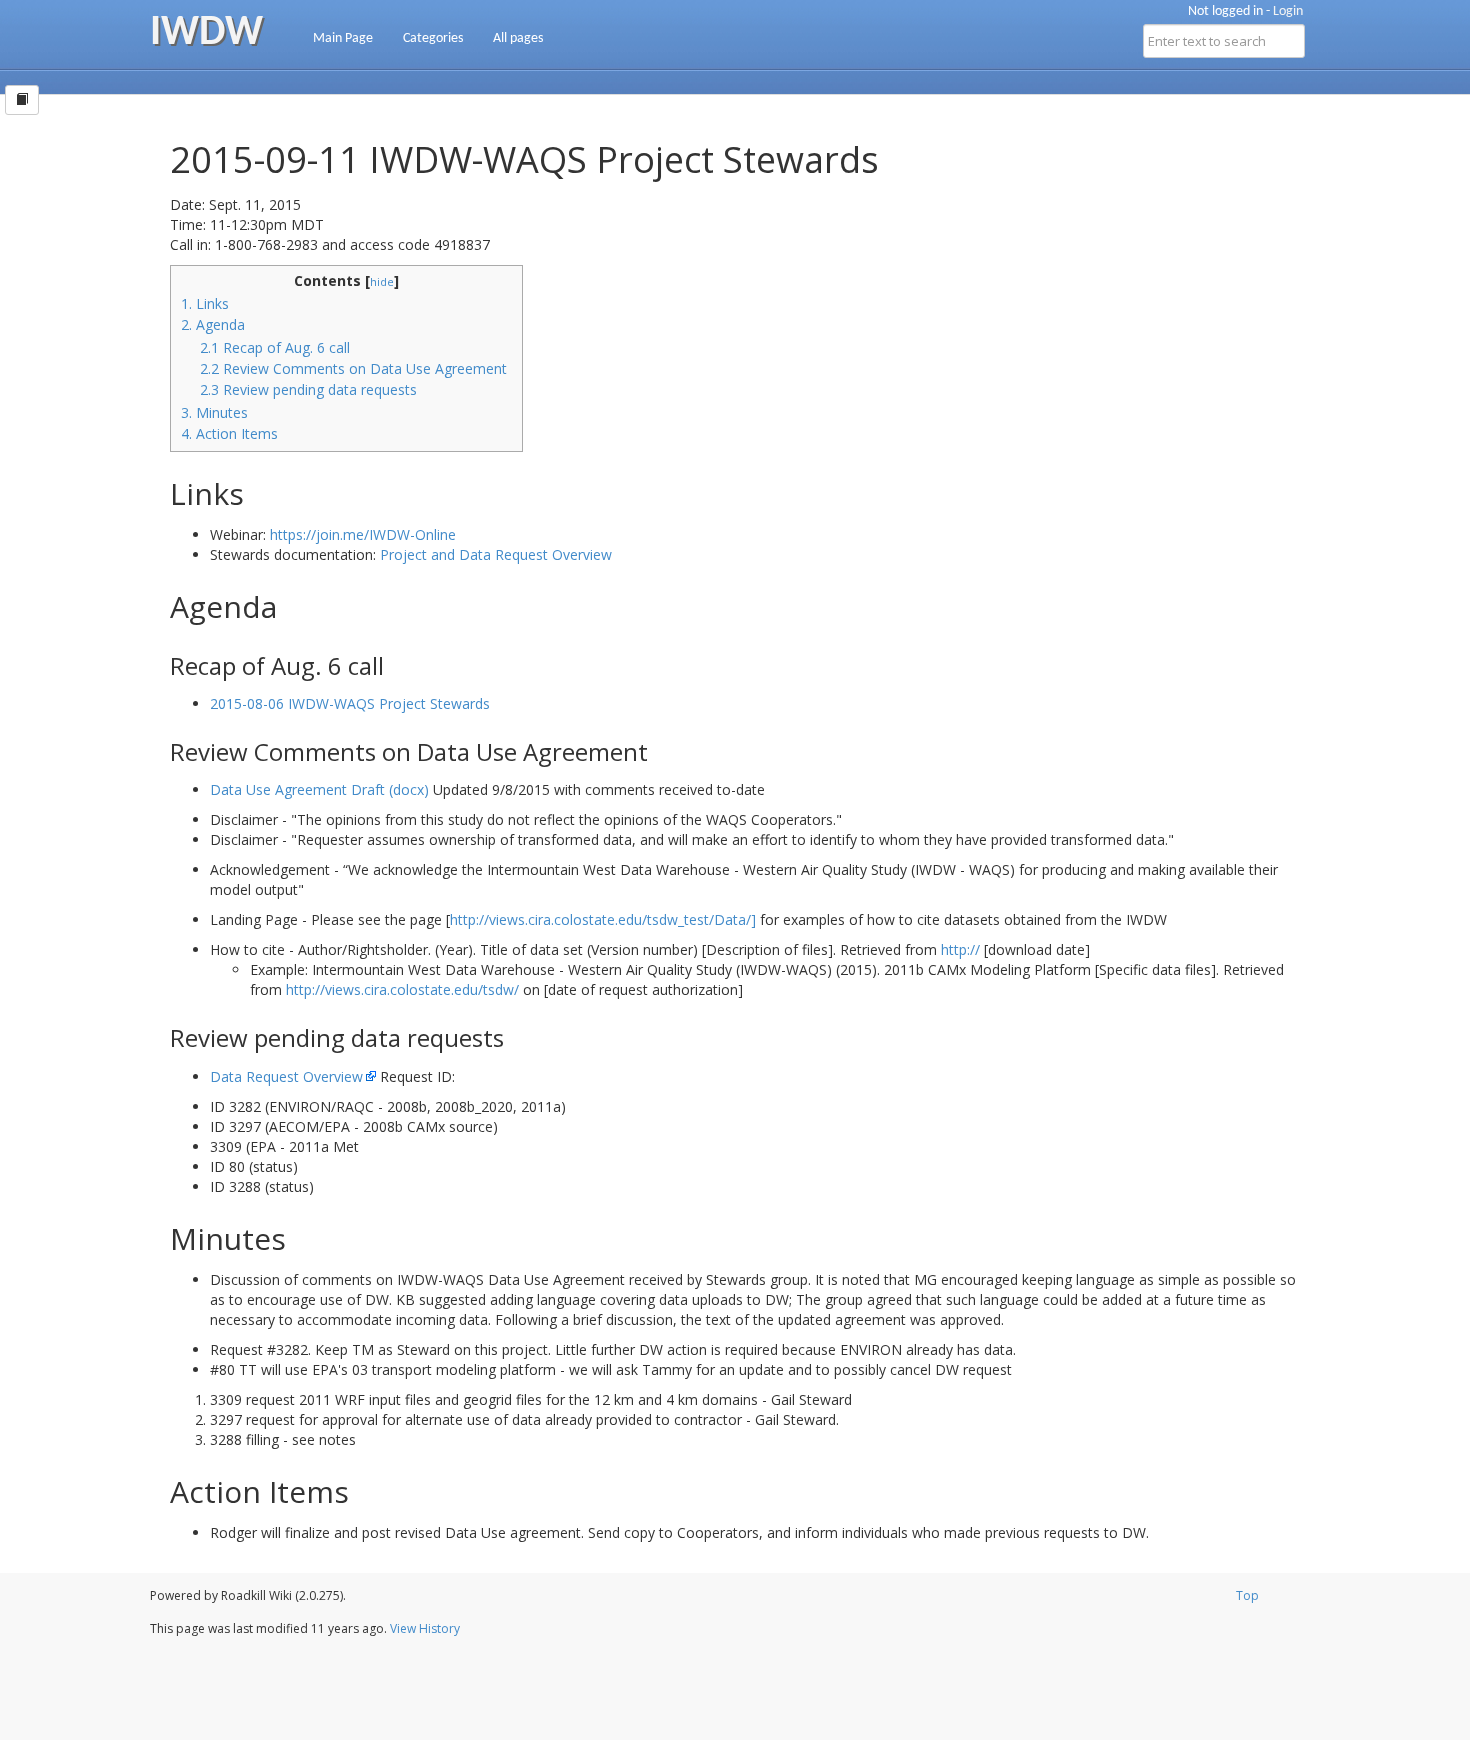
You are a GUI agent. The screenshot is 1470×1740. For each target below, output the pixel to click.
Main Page (343, 38)
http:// (960, 949)
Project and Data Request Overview (496, 554)
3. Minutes (214, 412)
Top (1247, 1595)
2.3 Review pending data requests (308, 389)
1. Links (205, 303)
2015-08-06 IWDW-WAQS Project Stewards (350, 703)
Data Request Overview (286, 1076)
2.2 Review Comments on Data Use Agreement (353, 368)
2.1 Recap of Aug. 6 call (275, 347)
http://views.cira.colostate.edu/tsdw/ (402, 989)
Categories (433, 38)
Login (1288, 11)
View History (425, 1628)
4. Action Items (229, 433)
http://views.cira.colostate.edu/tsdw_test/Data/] (603, 919)
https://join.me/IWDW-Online (363, 534)
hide (382, 281)
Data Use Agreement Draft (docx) (319, 789)
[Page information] (22, 100)
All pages (518, 38)
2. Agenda (213, 324)
